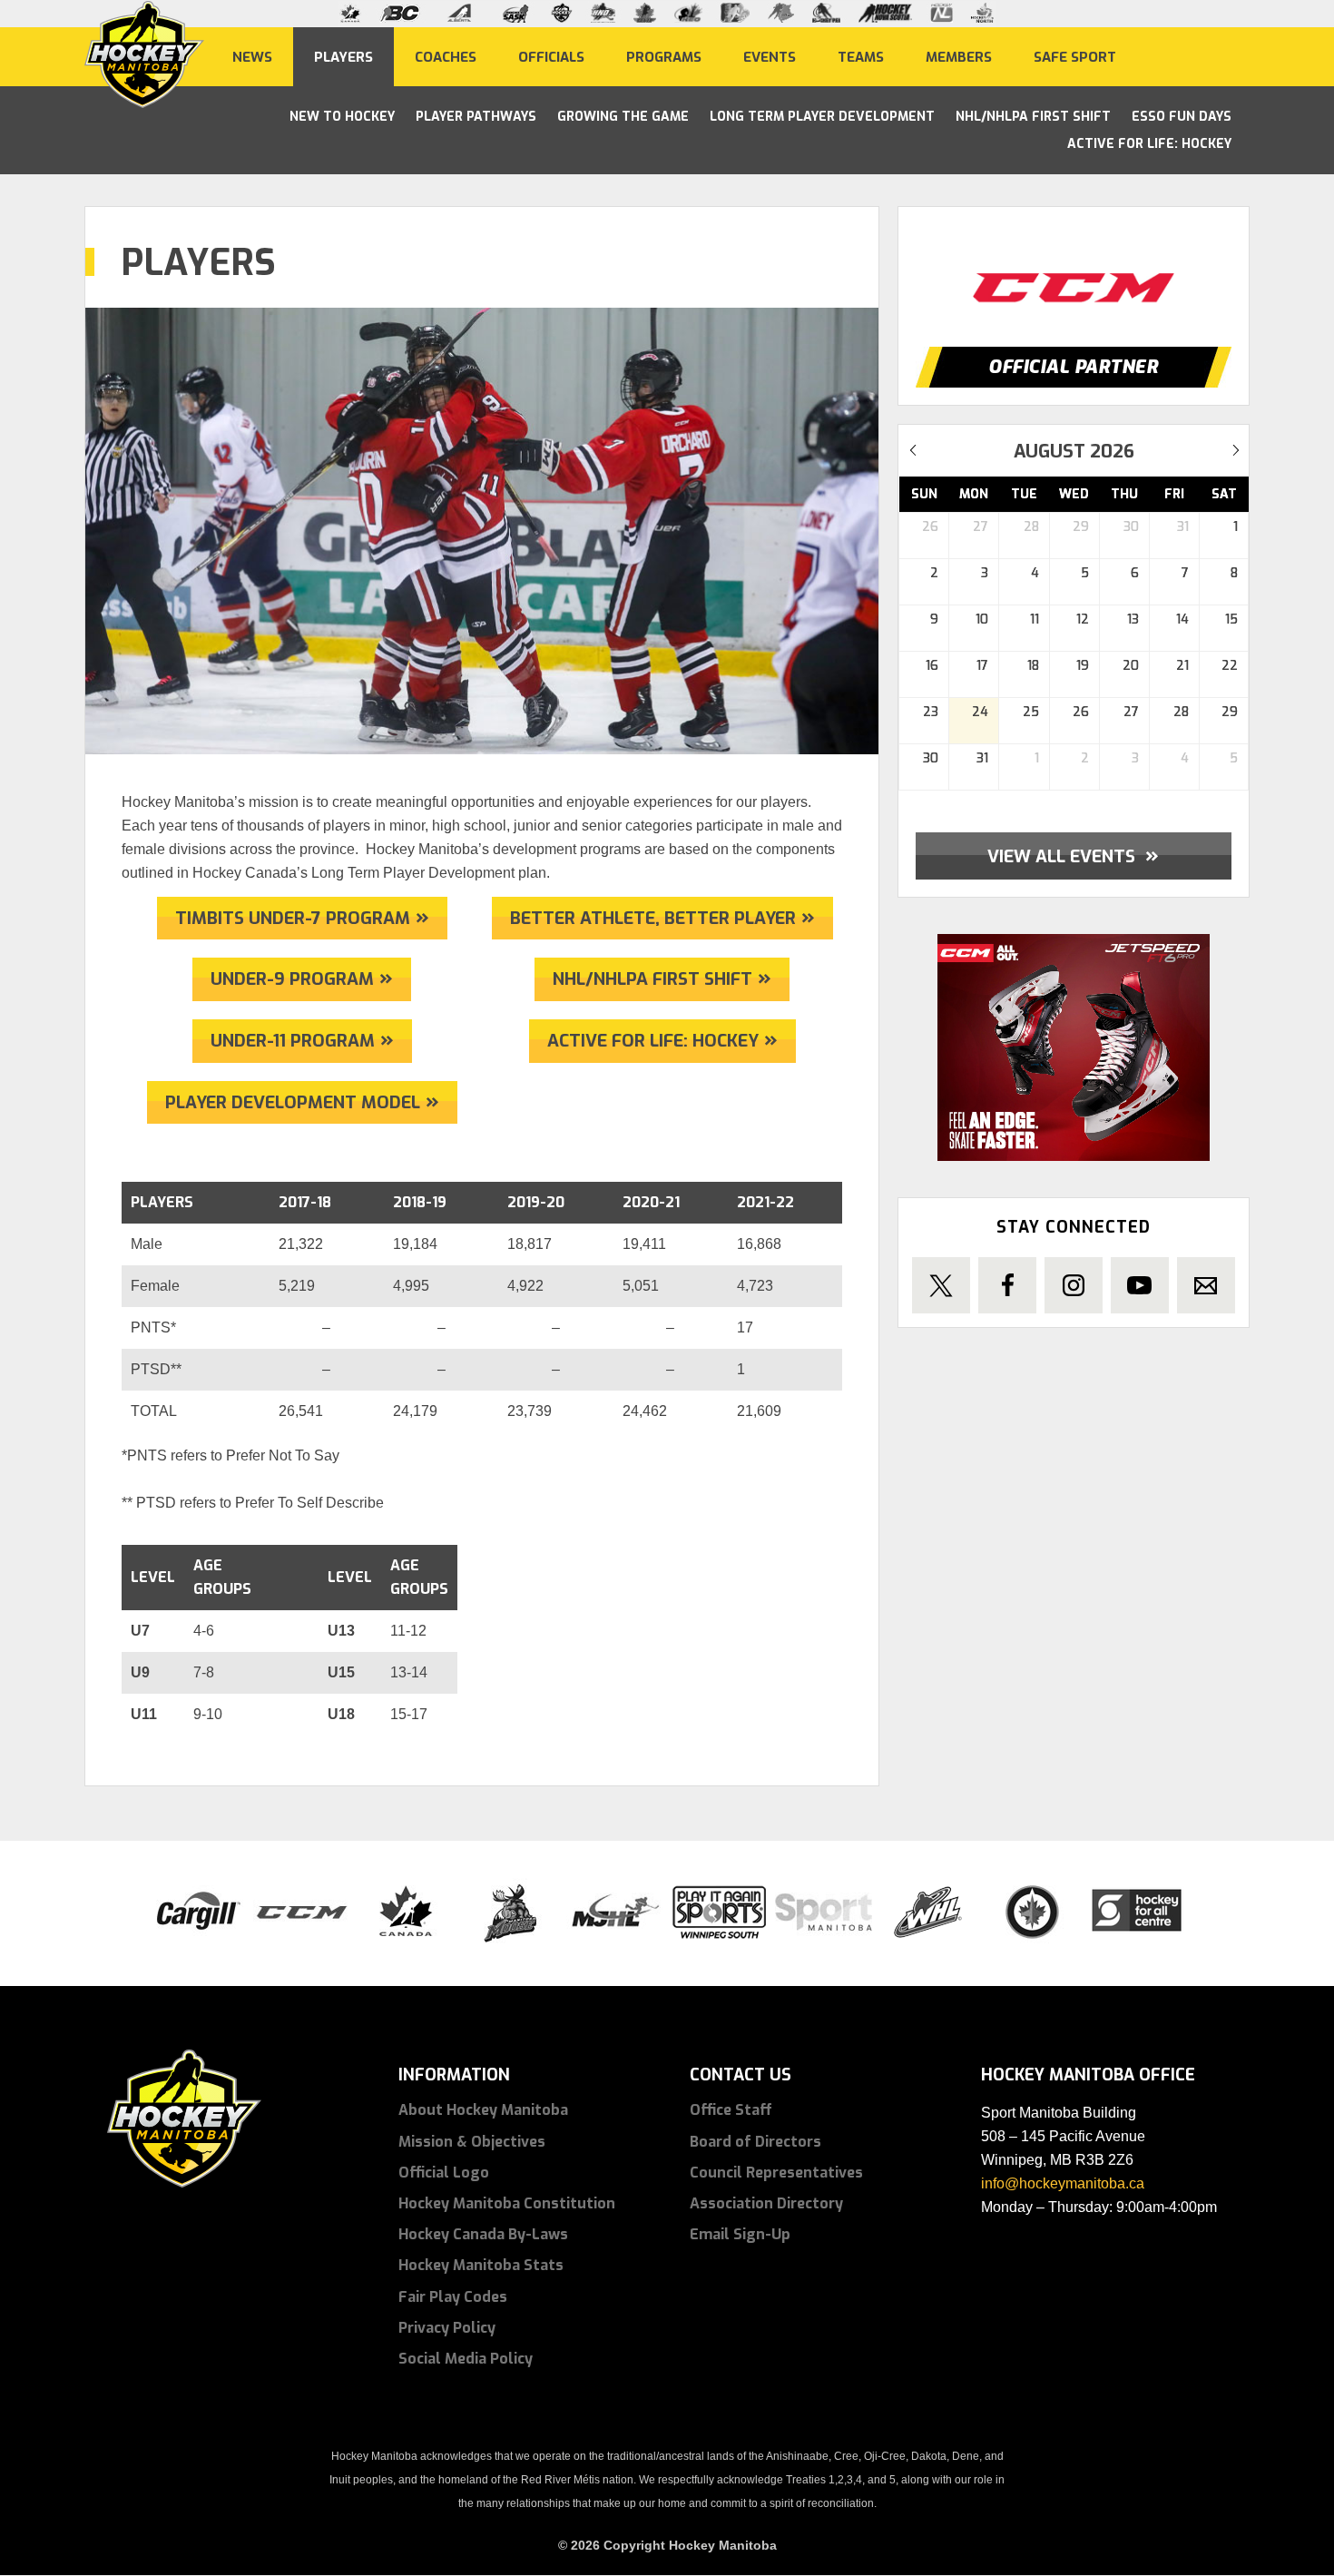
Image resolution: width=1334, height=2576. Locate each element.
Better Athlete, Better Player (653, 918)
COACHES (446, 56)
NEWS (252, 56)
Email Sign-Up (740, 2234)
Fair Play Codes (453, 2297)
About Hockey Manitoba (483, 2110)
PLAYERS (343, 56)
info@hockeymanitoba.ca (1063, 2183)
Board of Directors (755, 2142)
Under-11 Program (293, 1041)
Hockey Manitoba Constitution (507, 2203)
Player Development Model (293, 1102)
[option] (1074, 270)
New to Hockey (342, 117)
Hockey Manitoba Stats (481, 2265)
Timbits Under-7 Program (293, 918)
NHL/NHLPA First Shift (1033, 117)
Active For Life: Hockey (1149, 144)
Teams (861, 56)
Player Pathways (476, 117)
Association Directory (766, 2203)
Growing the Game (623, 117)
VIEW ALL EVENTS (1073, 855)
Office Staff (731, 2110)
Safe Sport (1075, 56)
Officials (551, 56)
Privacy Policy (447, 2328)
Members (959, 56)
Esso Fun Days (1182, 117)
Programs (664, 56)
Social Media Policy (466, 2359)
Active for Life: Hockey (653, 1041)
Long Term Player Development (822, 117)
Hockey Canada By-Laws (483, 2234)
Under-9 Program (292, 979)
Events (770, 56)
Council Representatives (776, 2173)
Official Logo (444, 2173)
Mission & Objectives (472, 2142)
